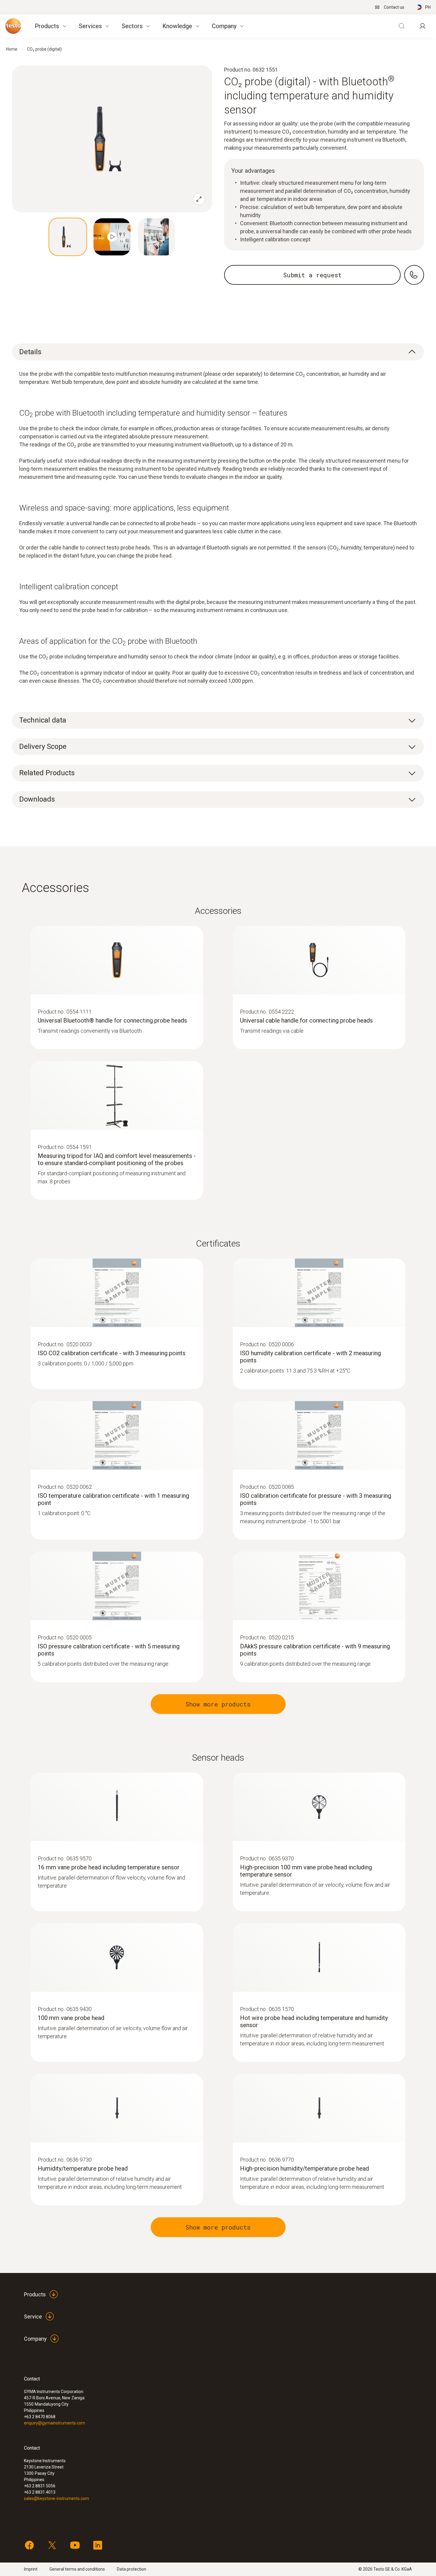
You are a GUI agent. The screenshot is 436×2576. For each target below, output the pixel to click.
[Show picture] (68, 237)
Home (12, 49)
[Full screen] (199, 199)
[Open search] (402, 26)
